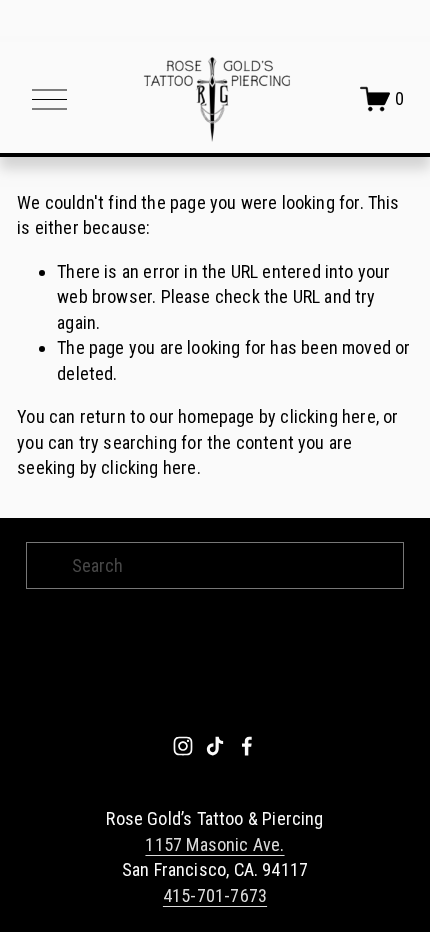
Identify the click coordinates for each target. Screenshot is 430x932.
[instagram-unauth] (183, 746)
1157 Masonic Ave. (214, 844)
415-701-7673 (215, 895)
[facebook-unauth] (247, 746)
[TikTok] (215, 746)
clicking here (327, 416)
